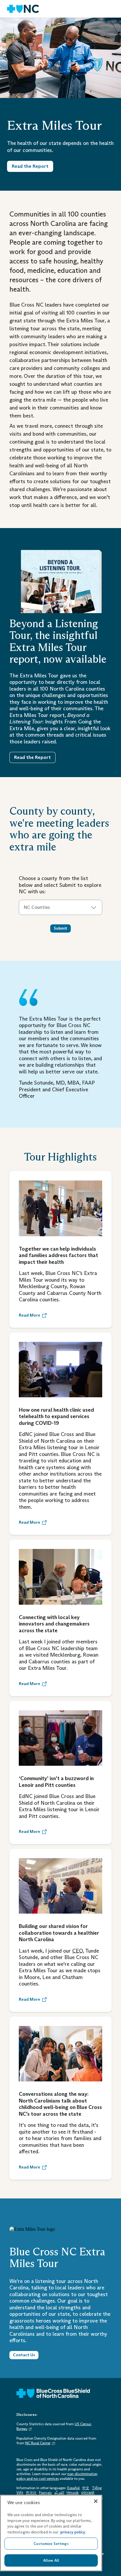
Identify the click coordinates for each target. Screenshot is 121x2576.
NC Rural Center (38, 2443)
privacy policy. (73, 2532)
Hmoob (73, 2493)
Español (73, 2488)
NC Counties (37, 907)
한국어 (31, 2493)
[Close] (96, 2501)
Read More (30, 1315)
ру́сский (88, 2493)
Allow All (51, 2560)
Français (45, 2493)
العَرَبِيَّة (59, 2493)
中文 (86, 2488)
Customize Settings (51, 2544)
